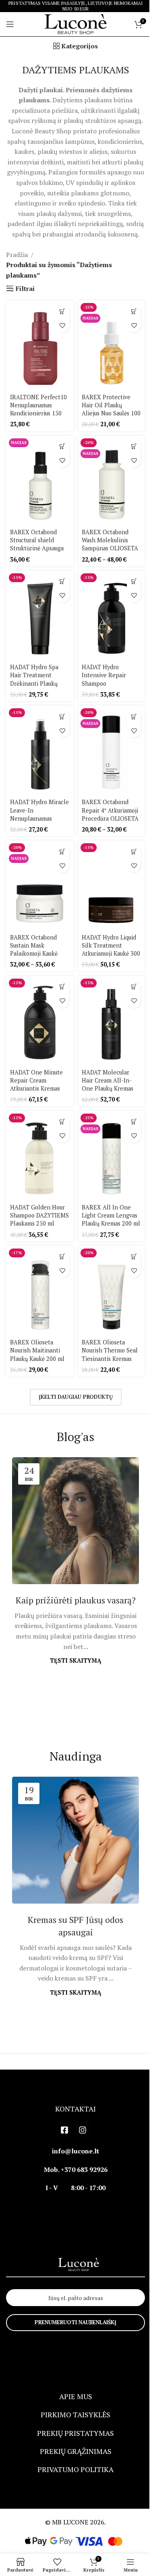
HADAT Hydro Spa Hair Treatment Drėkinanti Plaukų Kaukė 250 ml (34, 679)
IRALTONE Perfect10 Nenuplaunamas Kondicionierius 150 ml (38, 409)
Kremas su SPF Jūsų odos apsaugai (75, 1926)
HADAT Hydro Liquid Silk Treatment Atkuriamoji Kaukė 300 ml (111, 949)
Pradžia (17, 255)
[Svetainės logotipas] (75, 23)
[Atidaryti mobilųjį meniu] (10, 24)
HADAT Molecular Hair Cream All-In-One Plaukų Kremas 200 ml (108, 1084)
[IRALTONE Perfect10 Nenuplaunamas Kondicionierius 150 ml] (40, 345)
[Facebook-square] (64, 2130)
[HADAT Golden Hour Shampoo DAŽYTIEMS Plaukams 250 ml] (40, 1156)
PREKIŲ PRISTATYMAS (75, 2433)
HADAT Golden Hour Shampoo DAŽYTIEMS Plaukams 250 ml (39, 1215)
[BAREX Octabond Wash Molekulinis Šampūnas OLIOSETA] (112, 480)
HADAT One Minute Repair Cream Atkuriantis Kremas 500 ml (36, 1084)
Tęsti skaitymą (75, 1660)
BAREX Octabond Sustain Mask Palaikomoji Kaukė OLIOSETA (34, 949)
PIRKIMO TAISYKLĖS (75, 2414)
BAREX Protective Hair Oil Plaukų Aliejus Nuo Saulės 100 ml (111, 409)
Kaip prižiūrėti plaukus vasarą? (76, 1600)
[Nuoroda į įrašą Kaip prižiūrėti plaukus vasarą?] (75, 1521)
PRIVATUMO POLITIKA (75, 2469)
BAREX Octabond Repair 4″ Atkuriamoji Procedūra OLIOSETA (110, 810)
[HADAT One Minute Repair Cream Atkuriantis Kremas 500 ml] (40, 1021)
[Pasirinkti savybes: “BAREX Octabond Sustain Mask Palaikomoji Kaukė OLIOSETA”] (63, 851)
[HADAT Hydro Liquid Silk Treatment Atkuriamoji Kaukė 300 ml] (112, 885)
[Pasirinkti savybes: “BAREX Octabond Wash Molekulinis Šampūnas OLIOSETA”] (134, 447)
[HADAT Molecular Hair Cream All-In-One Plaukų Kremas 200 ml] (112, 1021)
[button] (63, 311)
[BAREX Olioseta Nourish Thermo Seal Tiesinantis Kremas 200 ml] (112, 1291)
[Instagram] (83, 2130)
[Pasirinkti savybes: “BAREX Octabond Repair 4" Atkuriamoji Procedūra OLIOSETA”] (134, 717)
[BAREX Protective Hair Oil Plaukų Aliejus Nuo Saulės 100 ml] (112, 345)
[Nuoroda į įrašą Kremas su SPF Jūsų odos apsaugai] (75, 1840)
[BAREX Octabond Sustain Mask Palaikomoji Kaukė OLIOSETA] (40, 885)
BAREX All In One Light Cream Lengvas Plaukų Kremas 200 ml (111, 1215)
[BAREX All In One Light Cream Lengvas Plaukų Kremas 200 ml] (112, 1156)
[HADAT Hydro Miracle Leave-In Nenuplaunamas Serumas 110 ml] (40, 750)
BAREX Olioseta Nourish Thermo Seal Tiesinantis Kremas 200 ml (110, 1354)
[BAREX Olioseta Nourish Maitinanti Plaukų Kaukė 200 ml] (40, 1291)
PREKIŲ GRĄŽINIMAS (76, 2451)
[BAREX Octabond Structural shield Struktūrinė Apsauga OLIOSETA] (40, 480)
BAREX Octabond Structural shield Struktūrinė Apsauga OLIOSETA (37, 544)
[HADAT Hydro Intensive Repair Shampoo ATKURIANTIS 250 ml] (112, 615)
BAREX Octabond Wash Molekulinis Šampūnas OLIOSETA (110, 540)
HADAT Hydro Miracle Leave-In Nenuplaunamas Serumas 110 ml (39, 814)
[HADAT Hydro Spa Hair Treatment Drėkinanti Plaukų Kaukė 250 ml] (40, 615)
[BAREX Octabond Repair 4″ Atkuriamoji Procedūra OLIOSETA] (112, 750)
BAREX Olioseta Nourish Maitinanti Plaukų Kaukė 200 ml (37, 1350)
